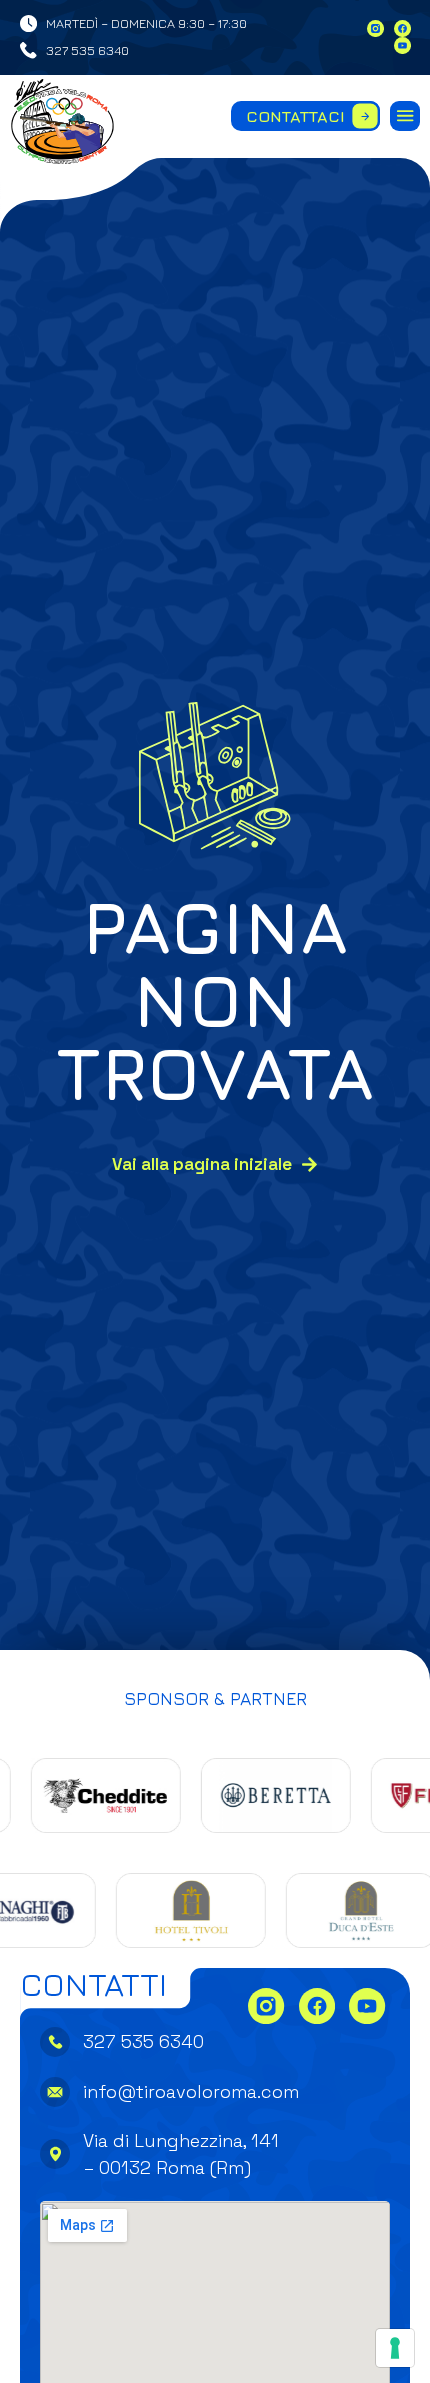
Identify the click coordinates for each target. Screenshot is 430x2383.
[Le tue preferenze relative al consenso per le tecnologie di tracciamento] (395, 2348)
